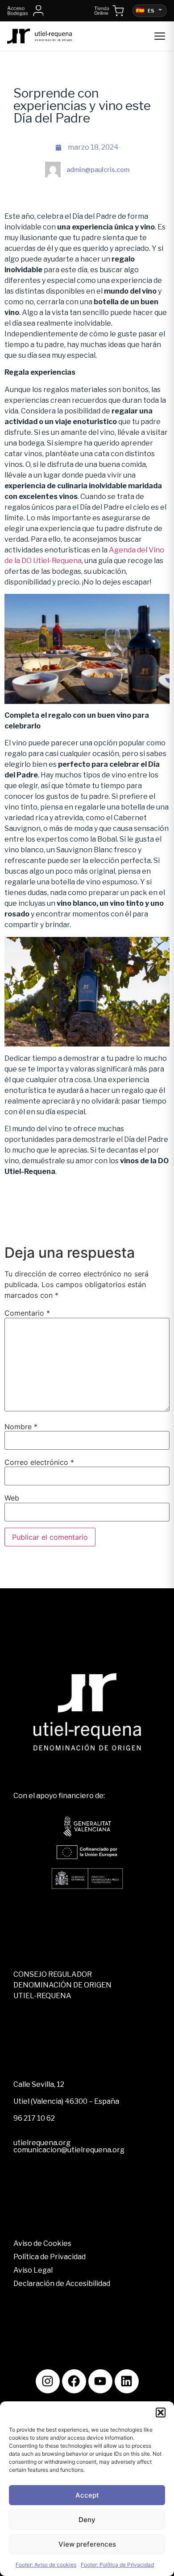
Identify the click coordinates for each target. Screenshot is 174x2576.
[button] (161, 2412)
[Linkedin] (127, 2381)
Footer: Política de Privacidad (117, 2565)
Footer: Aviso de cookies (46, 2565)
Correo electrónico (39, 1462)
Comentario (27, 1313)
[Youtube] (100, 2381)
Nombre (21, 1427)
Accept (87, 2495)
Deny (87, 2520)
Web (12, 1498)
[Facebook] (74, 2381)
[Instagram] (48, 2381)
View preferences (87, 2544)
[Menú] (160, 36)
